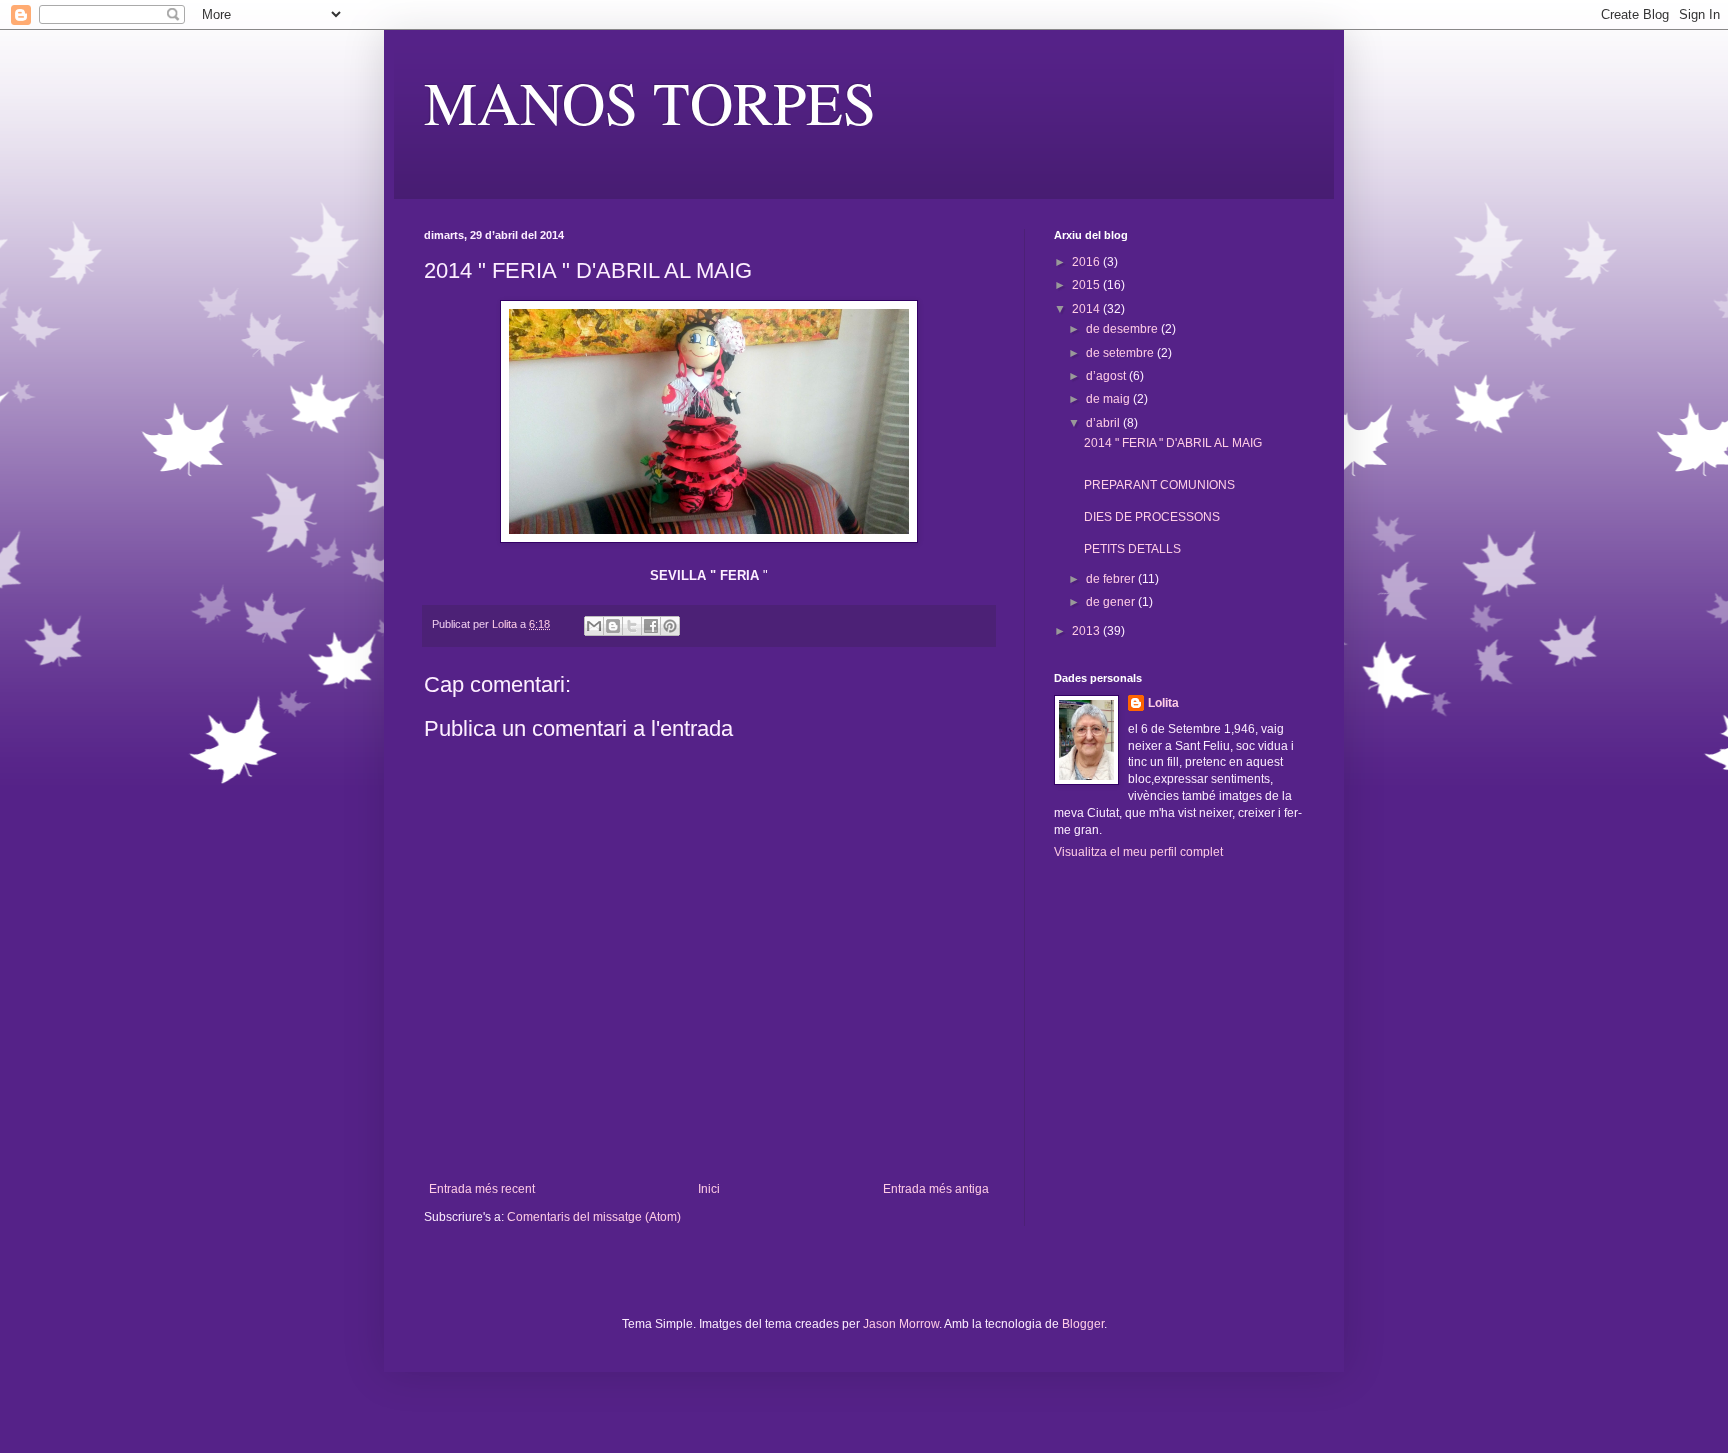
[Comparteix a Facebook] (651, 626)
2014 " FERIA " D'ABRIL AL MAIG (1173, 443)
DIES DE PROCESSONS (1152, 517)
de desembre (1123, 329)
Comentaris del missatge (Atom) (594, 1217)
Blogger (1083, 1324)
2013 (1087, 631)
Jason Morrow (901, 1324)
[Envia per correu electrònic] (594, 626)
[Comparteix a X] (632, 626)
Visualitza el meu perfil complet (1138, 852)
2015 (1087, 285)
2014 (1087, 309)
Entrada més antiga (936, 1189)
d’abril (1104, 423)
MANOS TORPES (650, 102)
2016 (1087, 262)
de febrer (1112, 579)
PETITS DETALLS (1132, 549)
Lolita (1163, 703)
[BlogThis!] (613, 626)
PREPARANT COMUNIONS (1159, 485)
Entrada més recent (482, 1189)
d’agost (1107, 376)
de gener (1112, 602)
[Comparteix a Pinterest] (670, 626)
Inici (709, 1189)
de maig (1109, 399)
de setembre (1121, 353)
